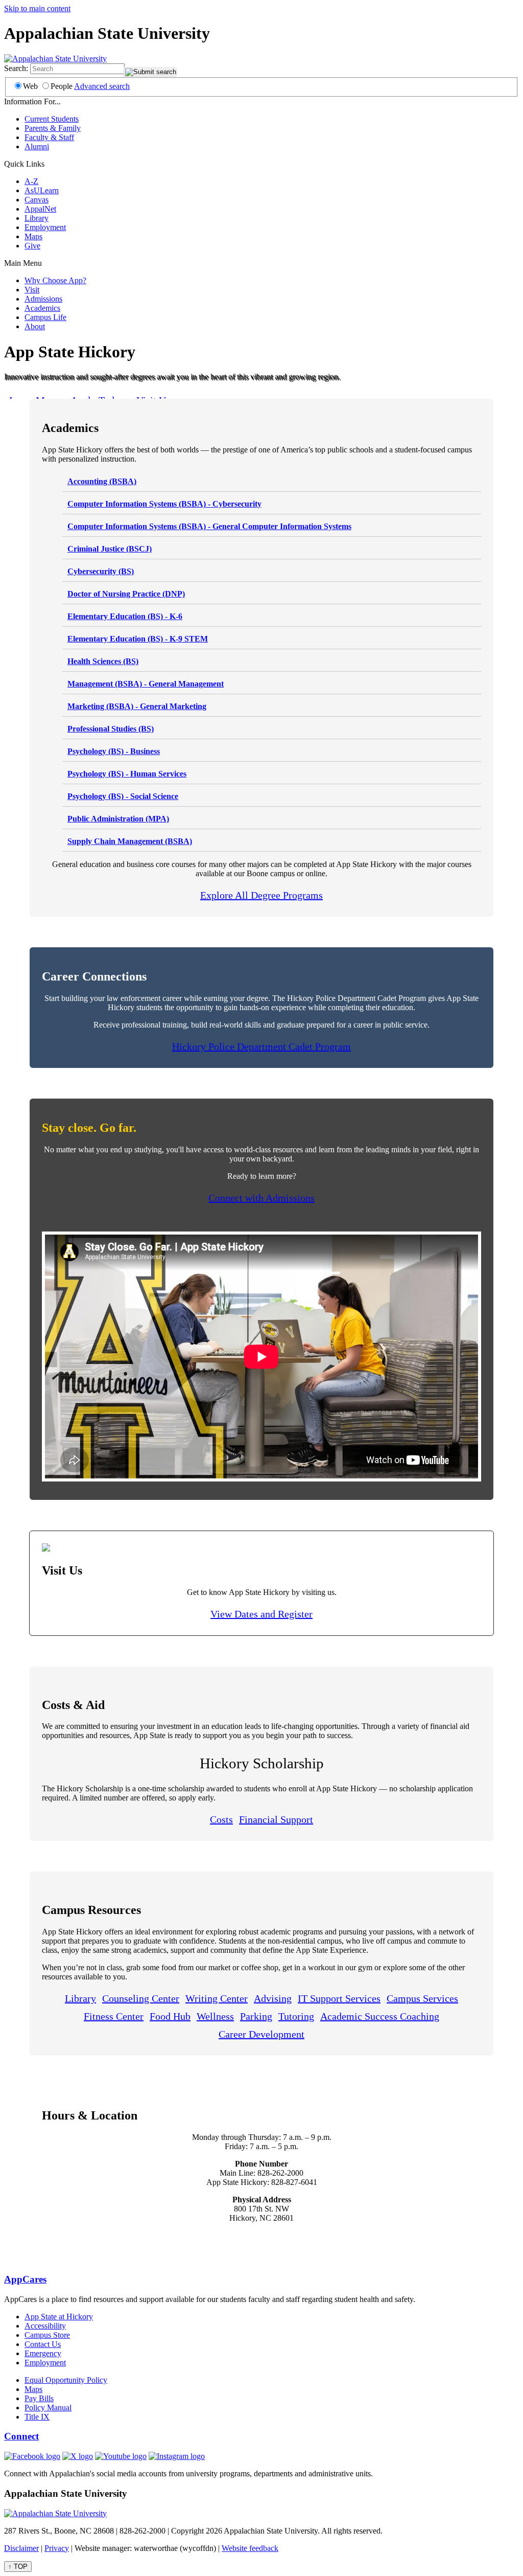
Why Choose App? (55, 280)
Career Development (261, 2034)
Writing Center (217, 1998)
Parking (256, 2016)
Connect (21, 2436)
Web (30, 86)
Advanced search (102, 86)
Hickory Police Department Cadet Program (261, 1046)
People (62, 86)
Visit (32, 290)
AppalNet (40, 209)
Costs (221, 1819)
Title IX (37, 2417)
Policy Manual (48, 2408)
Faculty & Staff (49, 137)
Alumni (37, 146)
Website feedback (250, 2548)
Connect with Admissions (261, 1198)
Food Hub (170, 2016)
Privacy (57, 2548)
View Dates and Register (261, 1614)
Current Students (52, 119)
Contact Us (43, 2344)
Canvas (37, 200)
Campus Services (422, 1998)
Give (32, 246)
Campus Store (47, 2335)
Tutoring (296, 2016)
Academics (42, 308)
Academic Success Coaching (380, 2016)
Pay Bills (39, 2398)
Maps (33, 236)
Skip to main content (37, 8)
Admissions (43, 299)
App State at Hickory (59, 2317)
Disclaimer (21, 2548)
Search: (16, 68)
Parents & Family (53, 128)
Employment (45, 227)
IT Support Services (339, 1998)
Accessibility (45, 2326)
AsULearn (42, 190)
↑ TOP (18, 2567)
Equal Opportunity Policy (66, 2380)
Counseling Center (141, 1998)
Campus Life (45, 317)
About (35, 326)
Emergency (43, 2353)
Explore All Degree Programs (261, 895)
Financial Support (276, 1819)
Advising (273, 1998)
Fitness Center (114, 2016)
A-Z (31, 181)
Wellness (215, 2016)
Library (37, 218)
